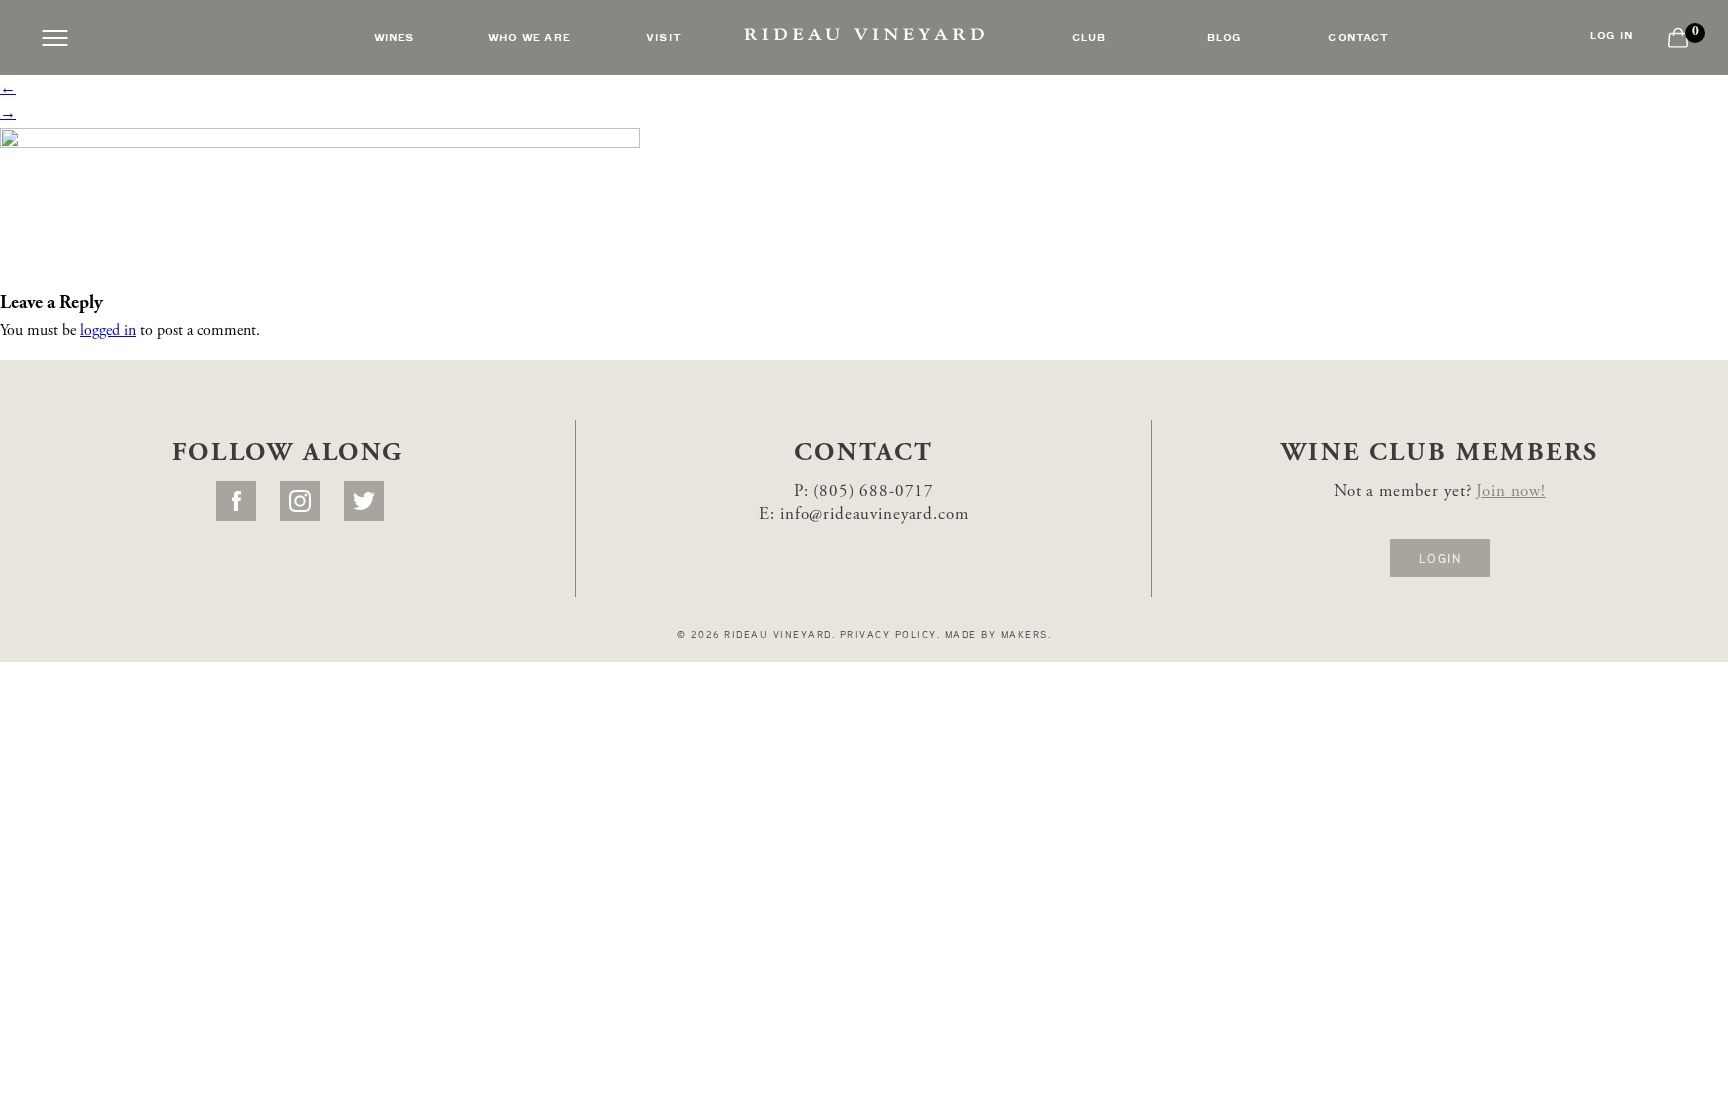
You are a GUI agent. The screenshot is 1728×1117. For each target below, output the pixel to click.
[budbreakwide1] (320, 200)
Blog (1224, 36)
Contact (1358, 36)
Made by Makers (996, 634)
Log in (1611, 35)
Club (1089, 36)
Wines (394, 36)
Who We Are (529, 36)
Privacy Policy (888, 634)
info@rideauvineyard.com (874, 515)
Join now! (1511, 492)
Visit (664, 36)
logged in (108, 331)
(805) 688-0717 (873, 492)
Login (1440, 558)
